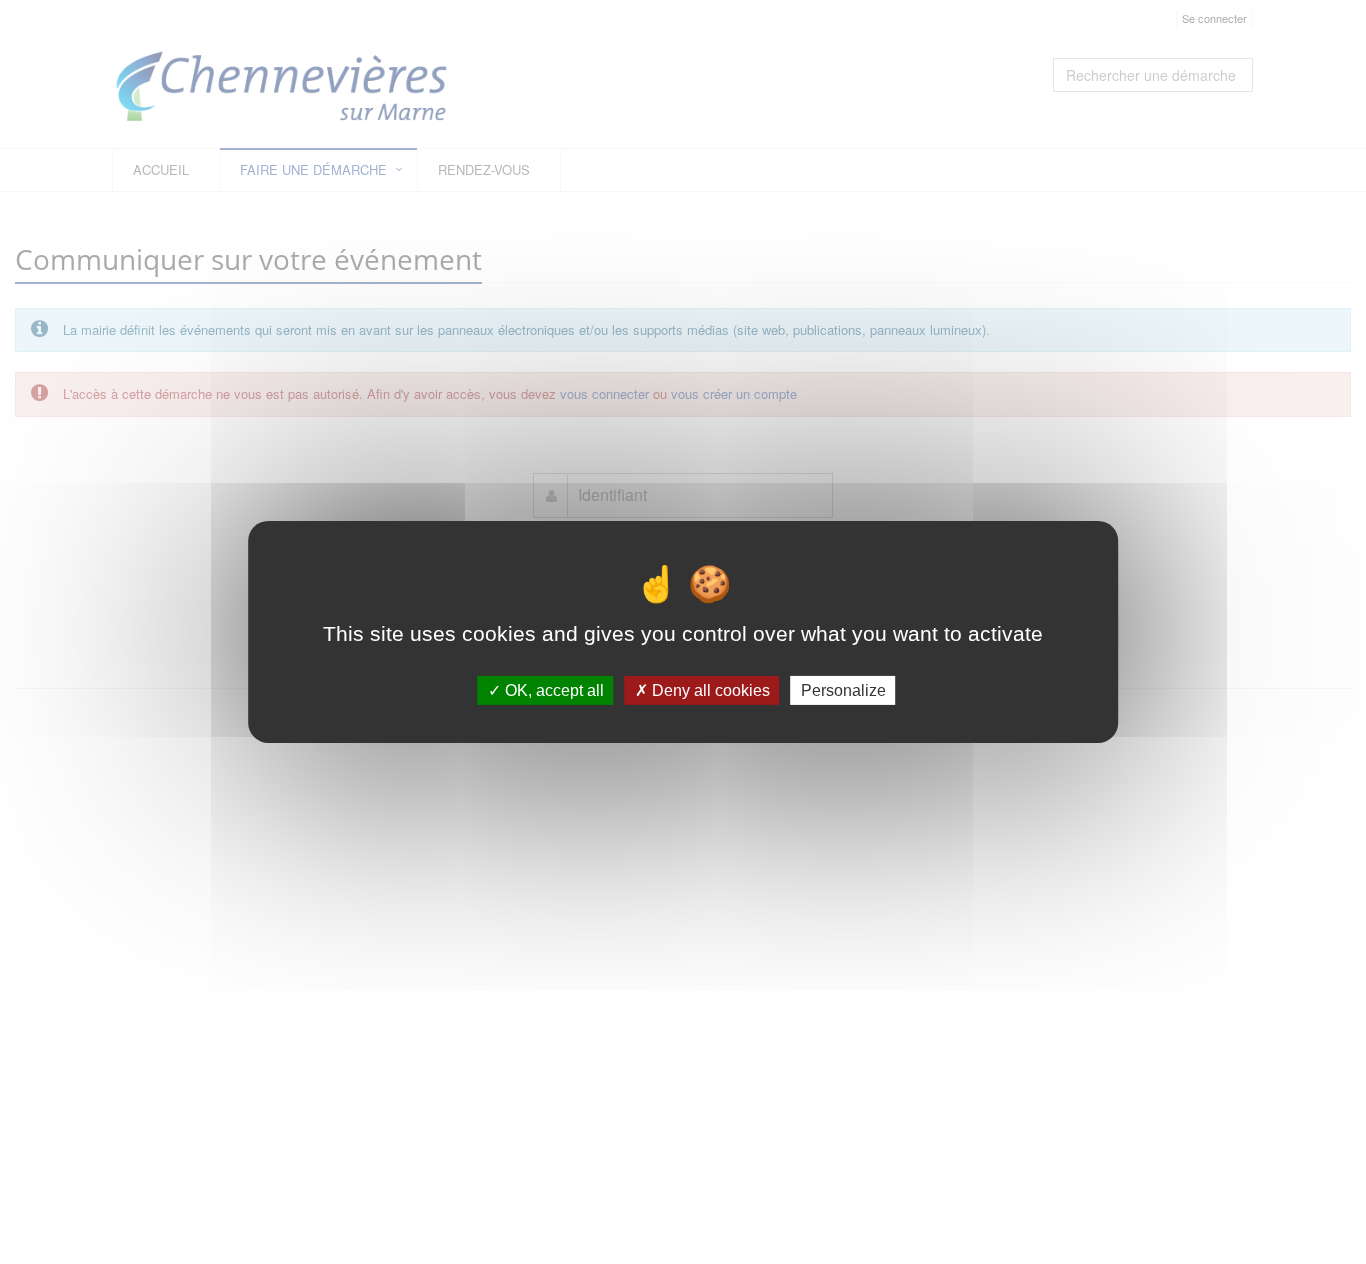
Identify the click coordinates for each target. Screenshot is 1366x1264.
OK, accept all (552, 690)
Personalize (843, 690)
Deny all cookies (709, 690)
